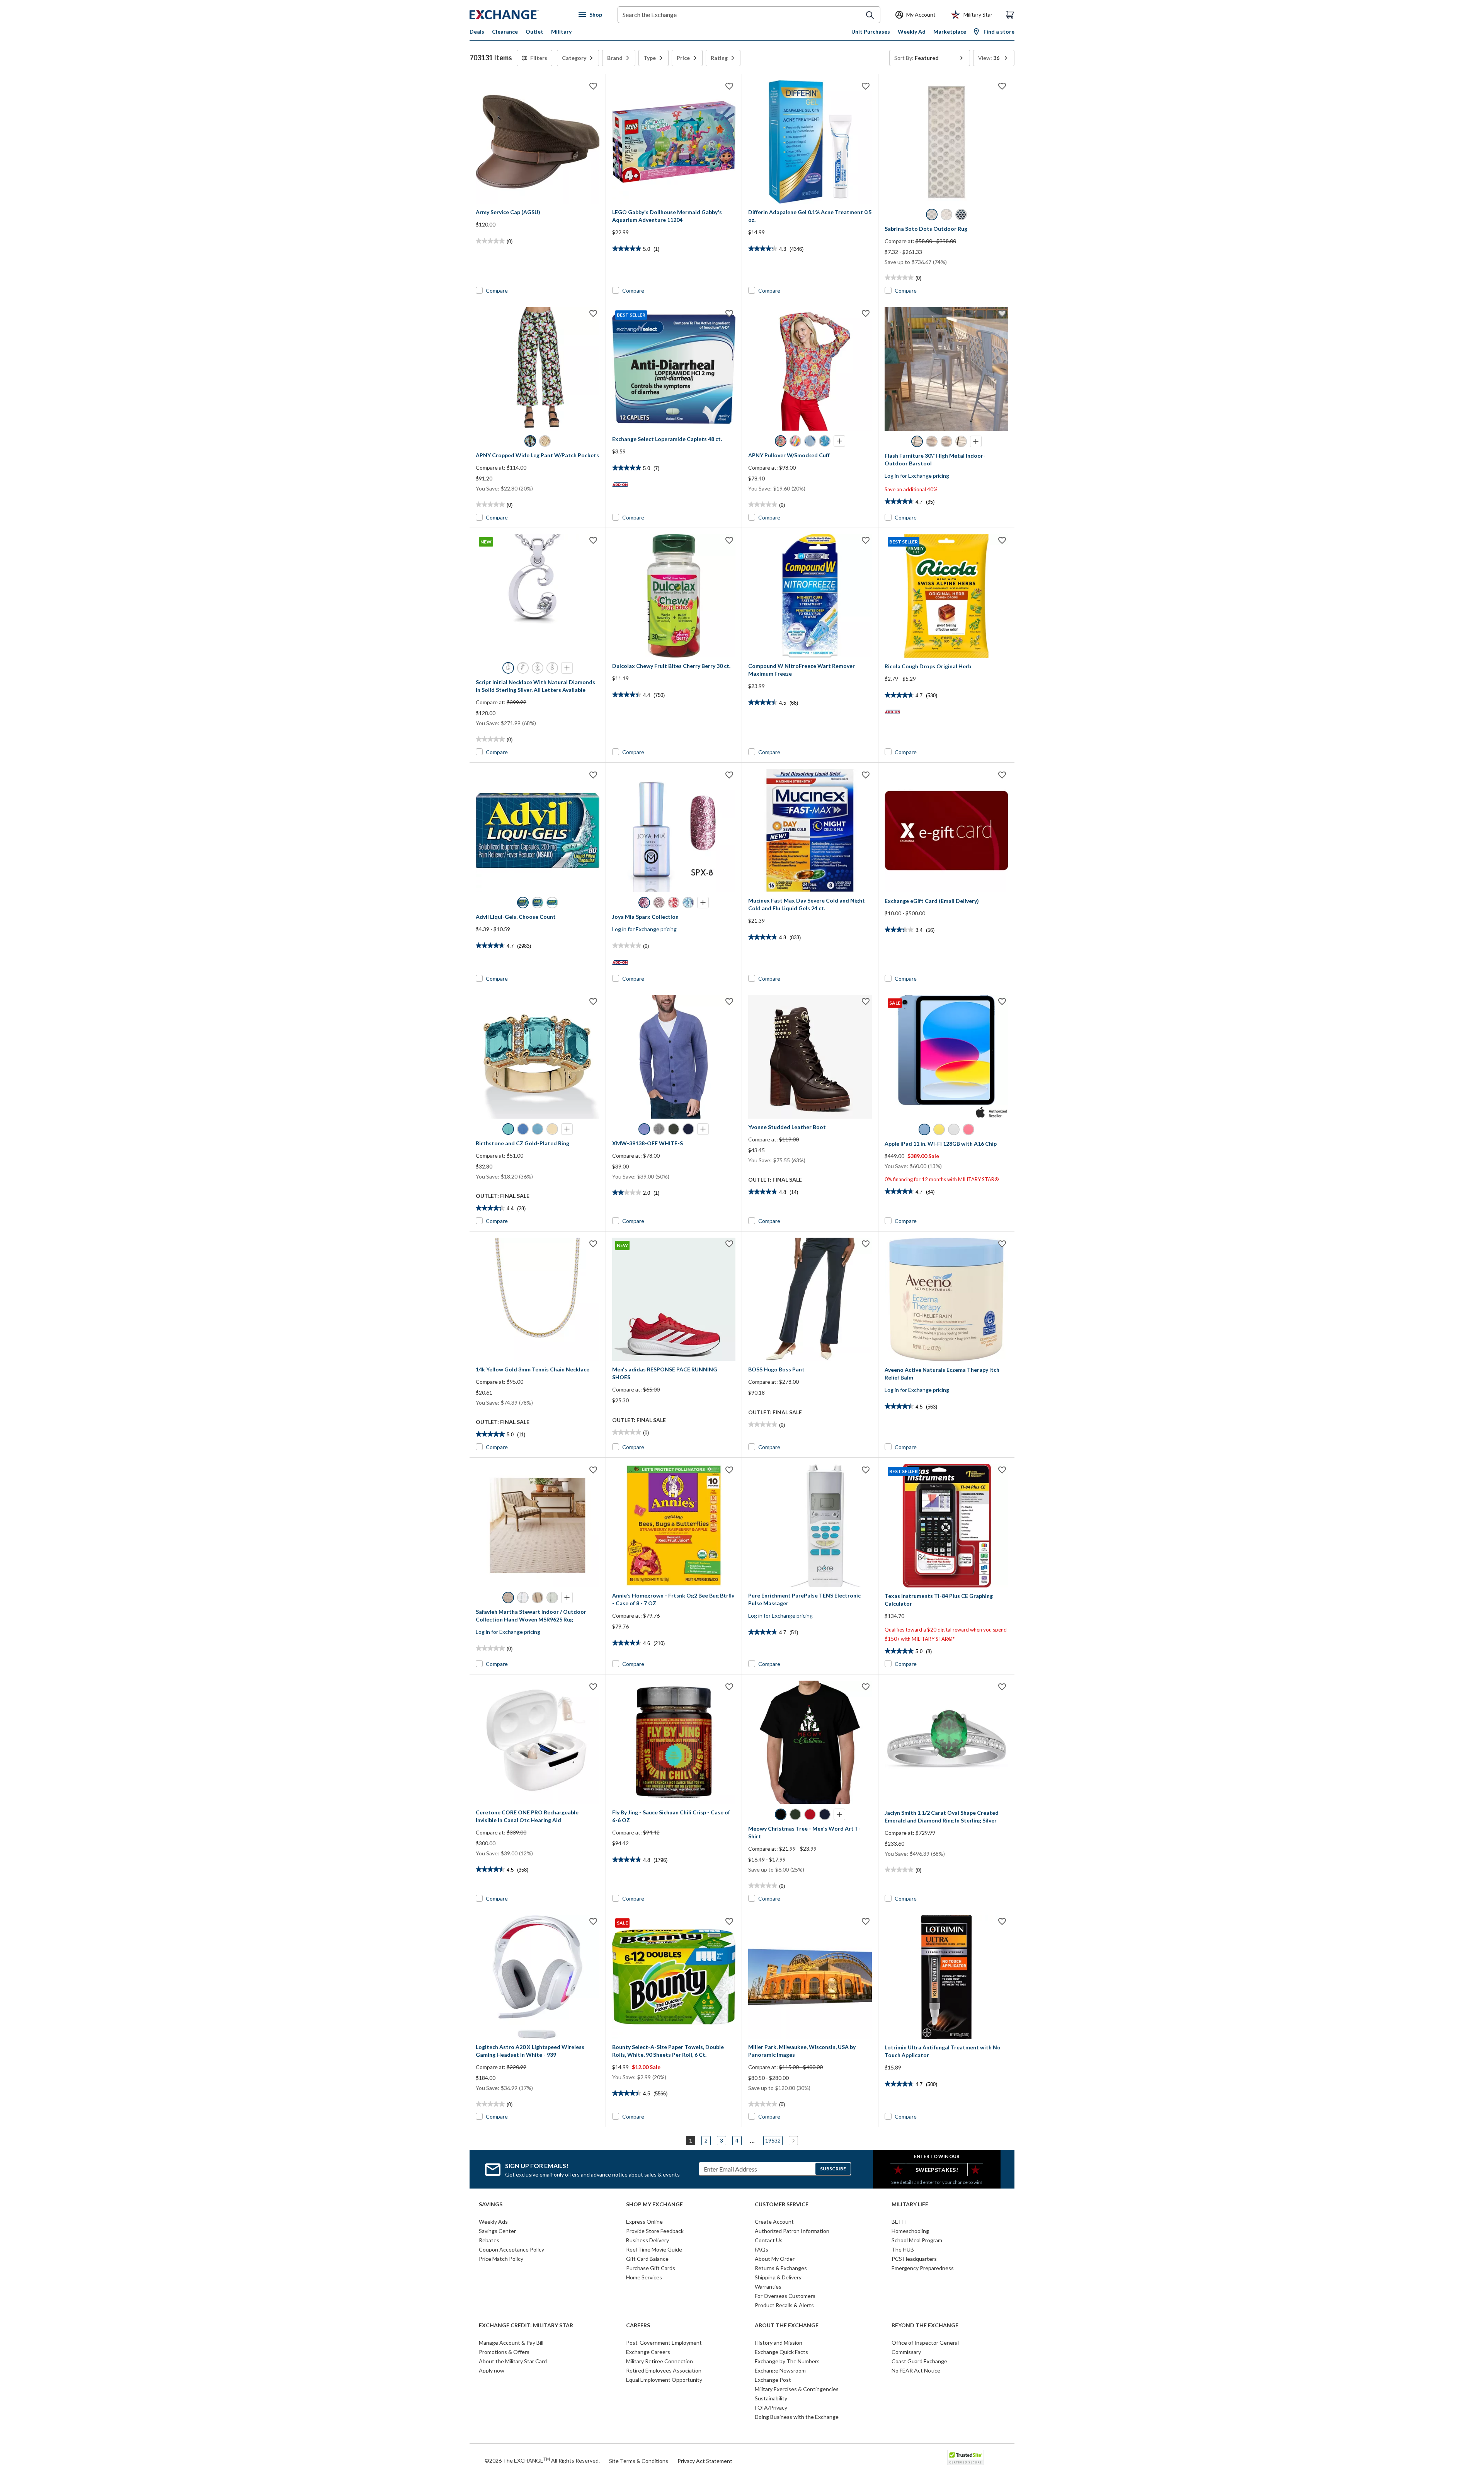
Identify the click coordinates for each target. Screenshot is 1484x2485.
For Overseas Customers (785, 2296)
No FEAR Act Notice (916, 2370)
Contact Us (769, 2240)
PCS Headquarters (914, 2259)
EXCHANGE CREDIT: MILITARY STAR (526, 2325)
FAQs (762, 2249)
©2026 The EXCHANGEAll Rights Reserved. (542, 2460)
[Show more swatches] (839, 441)
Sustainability (771, 2398)
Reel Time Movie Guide (654, 2249)
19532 (773, 2140)
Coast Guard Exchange (919, 2361)
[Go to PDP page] (538, 142)
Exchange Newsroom (780, 2370)
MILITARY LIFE (910, 2204)
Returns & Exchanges (781, 2268)
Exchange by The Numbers (787, 2361)
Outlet (534, 32)
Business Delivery (648, 2240)
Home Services (644, 2277)
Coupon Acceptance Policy (511, 2249)
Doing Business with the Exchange (797, 2417)
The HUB (903, 2249)
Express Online (644, 2222)
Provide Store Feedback (655, 2231)
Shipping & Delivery (778, 2277)
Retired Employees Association (664, 2370)
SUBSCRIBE (833, 2169)
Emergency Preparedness (923, 2268)
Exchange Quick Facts (781, 2352)
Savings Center (497, 2231)
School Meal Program (917, 2240)
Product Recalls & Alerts (784, 2305)
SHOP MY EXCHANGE (654, 2204)
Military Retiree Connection (659, 2361)
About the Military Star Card (513, 2361)
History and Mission (779, 2343)
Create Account (774, 2222)
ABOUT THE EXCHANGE (787, 2325)
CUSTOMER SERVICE (782, 2204)
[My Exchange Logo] (519, 15)
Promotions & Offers (504, 2352)
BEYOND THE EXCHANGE (925, 2325)
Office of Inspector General (925, 2343)
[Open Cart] (1010, 15)
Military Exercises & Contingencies (797, 2389)
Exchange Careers (648, 2352)
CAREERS (638, 2325)
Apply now (492, 2370)
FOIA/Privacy (771, 2408)
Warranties (768, 2287)
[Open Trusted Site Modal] (966, 2458)
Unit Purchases (871, 32)
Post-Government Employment (664, 2343)
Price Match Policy (501, 2259)
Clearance (505, 32)
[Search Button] (870, 15)
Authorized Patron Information (792, 2231)
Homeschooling (910, 2231)
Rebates (489, 2240)
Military (561, 32)
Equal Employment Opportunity (664, 2380)
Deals (477, 32)
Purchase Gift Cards (651, 2268)
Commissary (906, 2352)
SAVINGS (491, 2204)
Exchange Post (773, 2380)
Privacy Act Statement (705, 2461)
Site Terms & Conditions (639, 2461)
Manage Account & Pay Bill (511, 2343)
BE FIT (900, 2222)
